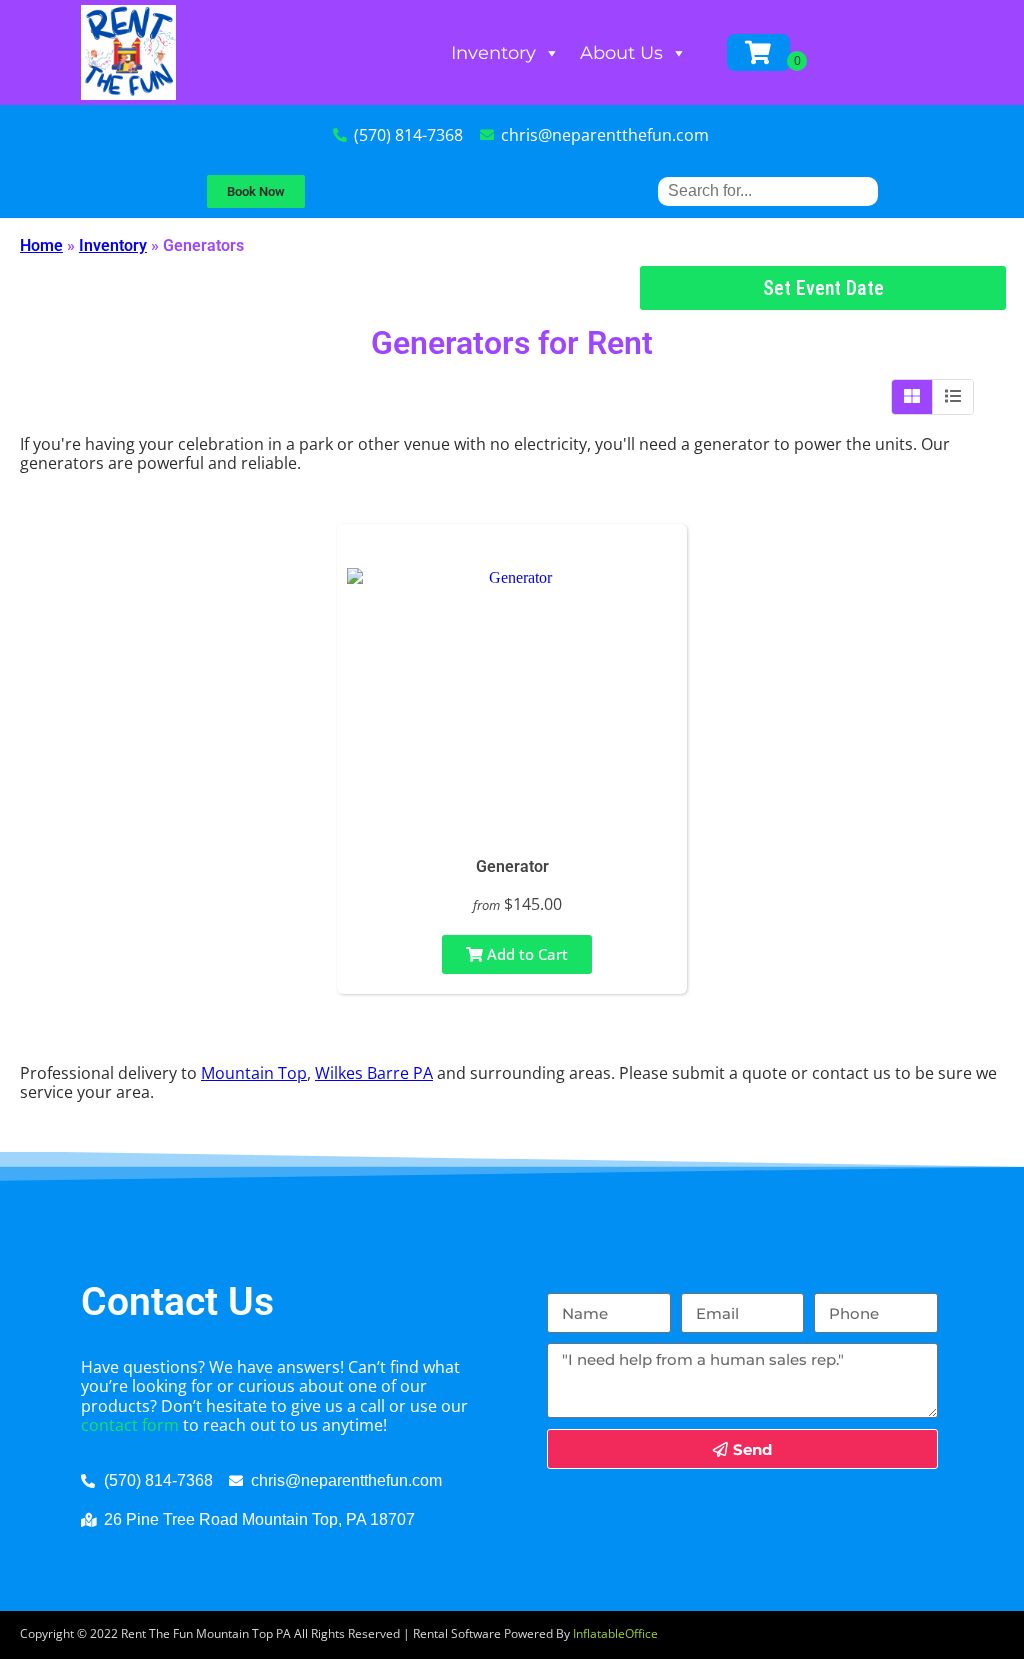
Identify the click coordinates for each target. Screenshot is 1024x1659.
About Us (621, 53)
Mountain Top (254, 1073)
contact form (130, 1425)
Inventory (493, 53)
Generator (512, 866)
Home (41, 245)
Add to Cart (525, 954)
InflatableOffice (615, 1633)
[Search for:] (768, 190)
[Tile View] (912, 397)
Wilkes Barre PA (374, 1073)
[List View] (953, 397)
